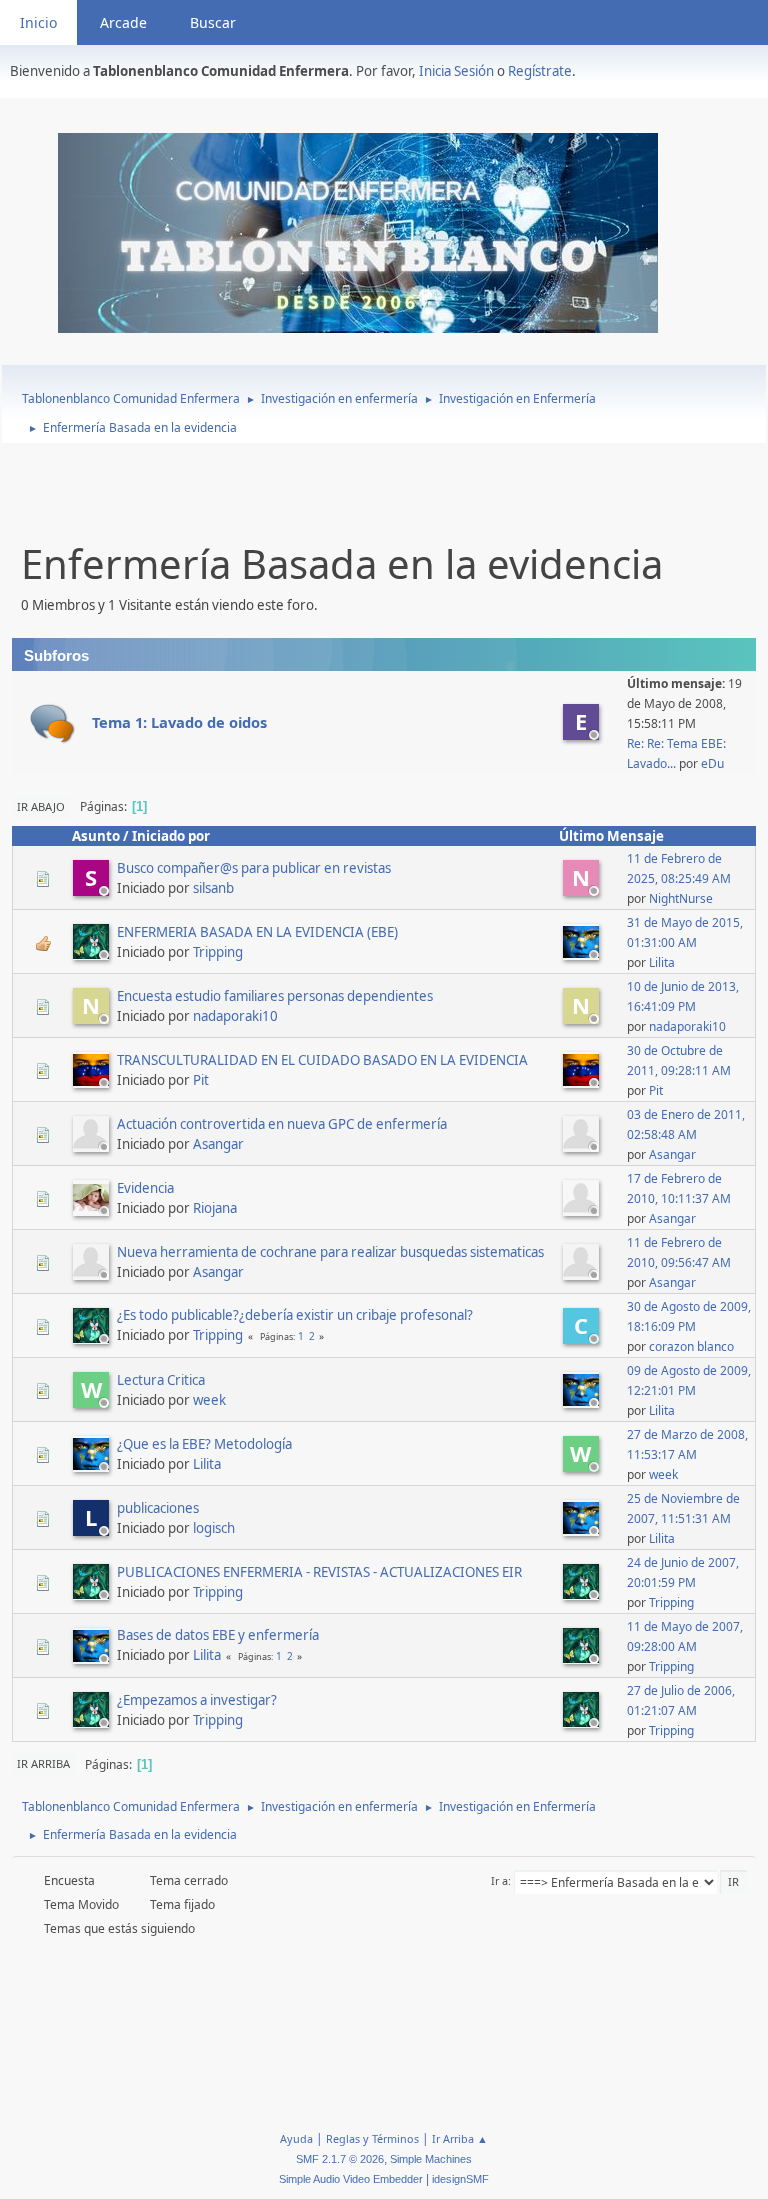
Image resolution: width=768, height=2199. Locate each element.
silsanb (213, 888)
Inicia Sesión (456, 71)
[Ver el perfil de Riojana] (93, 1210)
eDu (712, 763)
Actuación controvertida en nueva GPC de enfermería (282, 1124)
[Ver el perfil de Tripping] (93, 954)
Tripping (218, 952)
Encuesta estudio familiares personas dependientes (275, 996)
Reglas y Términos (372, 2138)
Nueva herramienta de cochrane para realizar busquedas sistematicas (330, 1252)
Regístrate (540, 71)
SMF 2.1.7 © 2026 (340, 2159)
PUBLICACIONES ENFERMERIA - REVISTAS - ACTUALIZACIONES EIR (319, 1572)
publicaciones (158, 1508)
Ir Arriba (43, 1763)
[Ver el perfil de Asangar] (93, 1146)
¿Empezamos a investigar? (197, 1700)
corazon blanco (691, 1346)
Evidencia (145, 1188)
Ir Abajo (41, 806)
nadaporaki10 (235, 1016)
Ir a (499, 1880)
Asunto (96, 836)
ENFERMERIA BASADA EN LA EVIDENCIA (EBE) (257, 932)
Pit (201, 1080)
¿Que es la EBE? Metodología (204, 1444)
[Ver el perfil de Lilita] (583, 954)
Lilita (662, 962)
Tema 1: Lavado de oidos (179, 722)
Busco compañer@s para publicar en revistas (254, 868)
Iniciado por (171, 836)
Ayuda (296, 2138)
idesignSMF (460, 2179)
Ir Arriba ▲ (460, 2138)
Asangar (218, 1144)
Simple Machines (431, 2159)
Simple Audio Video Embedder (351, 2179)
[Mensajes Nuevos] (52, 723)
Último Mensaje (611, 836)
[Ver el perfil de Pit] (93, 1082)
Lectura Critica (161, 1380)
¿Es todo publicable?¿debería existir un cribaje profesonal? (295, 1315)
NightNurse (681, 898)
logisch (214, 1528)
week (209, 1400)
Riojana (215, 1208)
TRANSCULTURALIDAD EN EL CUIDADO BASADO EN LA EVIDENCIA (322, 1060)
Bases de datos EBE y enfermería (218, 1635)
